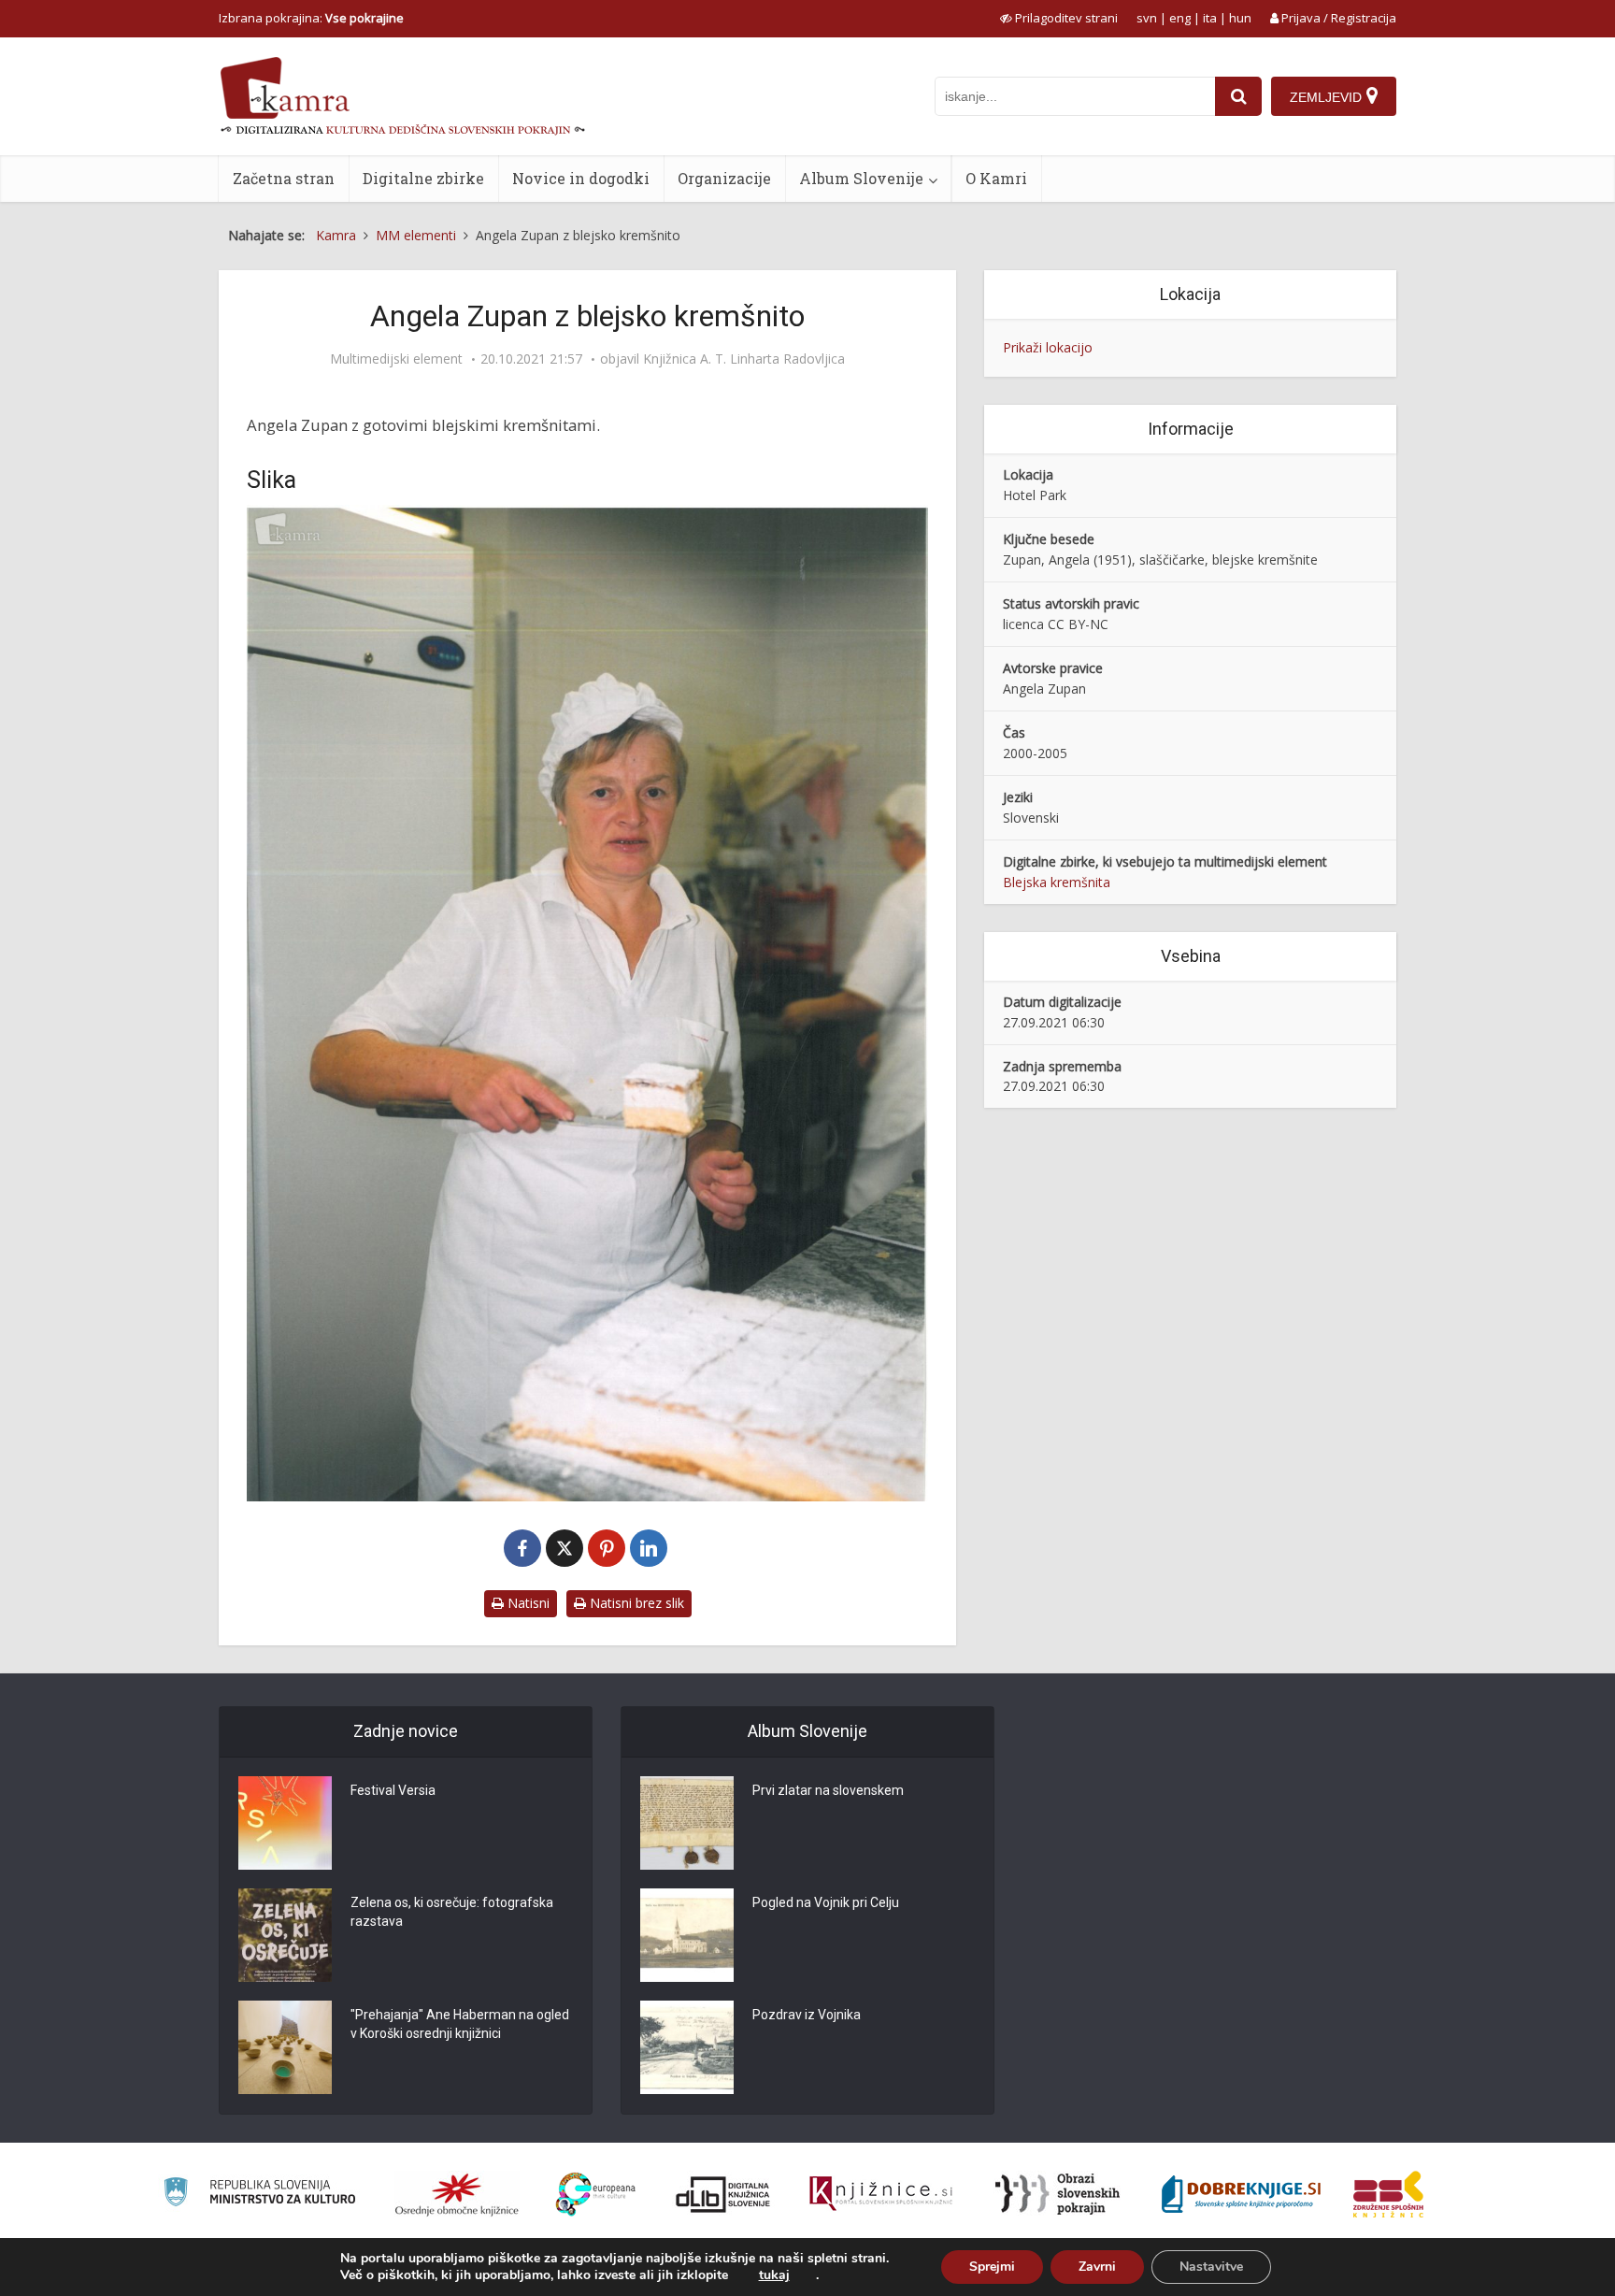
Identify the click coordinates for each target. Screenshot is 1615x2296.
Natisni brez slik (635, 1603)
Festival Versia (393, 1790)
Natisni (527, 1603)
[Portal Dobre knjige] (1241, 2194)
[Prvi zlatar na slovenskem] (687, 1823)
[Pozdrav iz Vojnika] (687, 2047)
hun (1240, 18)
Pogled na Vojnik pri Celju (826, 1902)
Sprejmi (992, 2267)
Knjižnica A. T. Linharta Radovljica (744, 359)
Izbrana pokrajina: (311, 18)
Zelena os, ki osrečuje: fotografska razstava (452, 1912)
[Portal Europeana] (596, 2195)
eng (1180, 18)
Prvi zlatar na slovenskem (828, 1790)
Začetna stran (284, 178)
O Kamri (996, 178)
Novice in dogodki (581, 178)
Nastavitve (1211, 2267)
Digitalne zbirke (423, 178)
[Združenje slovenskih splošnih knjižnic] (881, 2194)
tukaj (774, 2275)
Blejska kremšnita (1057, 882)
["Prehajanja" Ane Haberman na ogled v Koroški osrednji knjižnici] (285, 2047)
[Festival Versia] (285, 1823)
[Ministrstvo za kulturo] (259, 2195)
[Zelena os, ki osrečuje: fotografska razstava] (285, 1935)
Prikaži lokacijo (1048, 347)
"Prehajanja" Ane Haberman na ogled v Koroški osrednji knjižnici (460, 2024)
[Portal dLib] (723, 2194)
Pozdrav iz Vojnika (807, 2015)
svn (1147, 18)
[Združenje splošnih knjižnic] (1388, 2194)
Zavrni (1097, 2267)
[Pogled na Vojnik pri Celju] (687, 1935)
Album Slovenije (861, 178)
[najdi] (1238, 96)
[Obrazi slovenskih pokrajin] (1058, 2194)
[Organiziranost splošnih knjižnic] (457, 2194)
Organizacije (724, 178)
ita (1210, 18)
